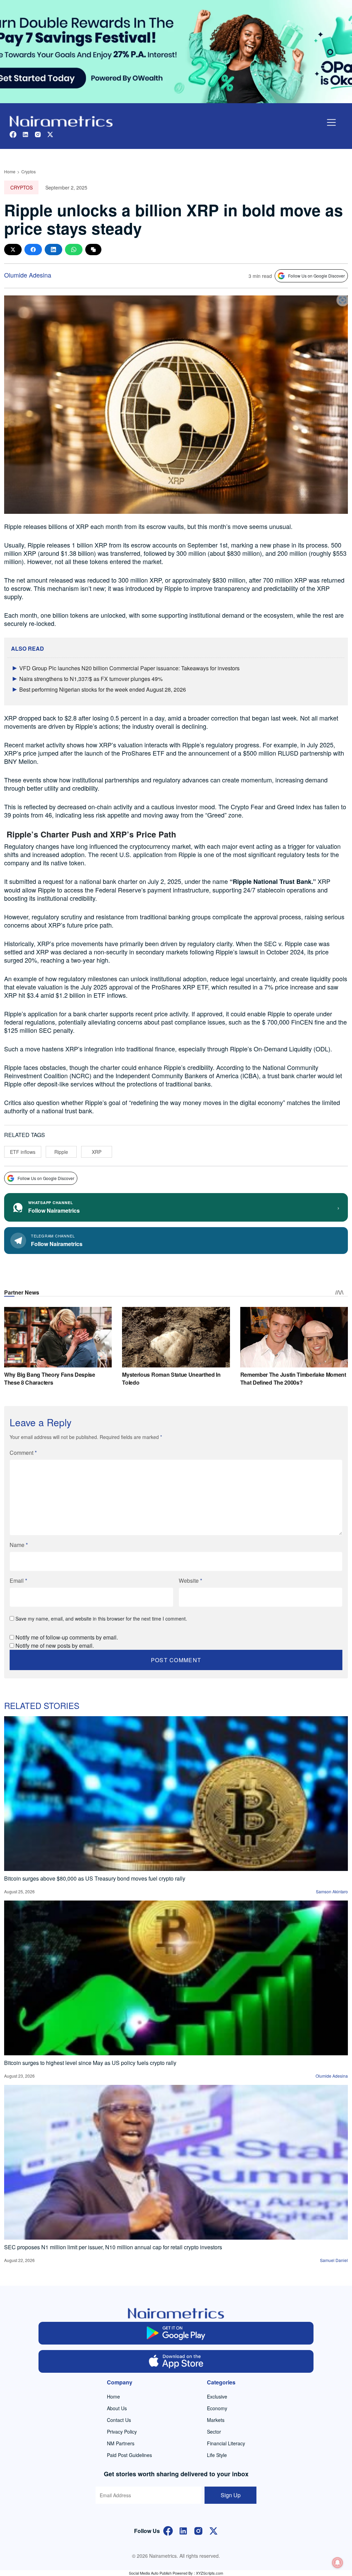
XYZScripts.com (210, 2573)
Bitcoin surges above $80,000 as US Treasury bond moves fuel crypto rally (95, 1878)
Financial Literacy (226, 2443)
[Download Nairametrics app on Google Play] (176, 2333)
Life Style (217, 2455)
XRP (97, 1152)
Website (190, 1581)
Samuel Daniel (334, 2260)
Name (19, 1545)
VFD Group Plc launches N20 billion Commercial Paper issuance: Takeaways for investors (129, 668)
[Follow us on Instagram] (38, 134)
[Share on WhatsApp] (74, 250)
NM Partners (121, 2443)
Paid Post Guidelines (129, 2455)
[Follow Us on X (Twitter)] (213, 2530)
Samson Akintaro (332, 1891)
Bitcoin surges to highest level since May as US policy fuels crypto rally (90, 2063)
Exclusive (217, 2396)
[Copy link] (93, 250)
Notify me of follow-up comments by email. (67, 1637)
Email (18, 1581)
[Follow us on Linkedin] (25, 134)
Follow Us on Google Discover (316, 276)
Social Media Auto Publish (150, 2573)
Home (10, 171)
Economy (217, 2408)
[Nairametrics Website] (61, 121)
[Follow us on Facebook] (13, 134)
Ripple (61, 1152)
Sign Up (231, 2495)
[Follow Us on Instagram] (198, 2530)
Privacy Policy (122, 2432)
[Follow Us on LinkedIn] (183, 2530)
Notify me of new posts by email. (55, 1646)
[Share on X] (13, 250)
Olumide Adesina (28, 275)
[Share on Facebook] (33, 250)
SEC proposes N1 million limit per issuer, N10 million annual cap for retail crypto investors (113, 2247)
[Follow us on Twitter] (50, 134)
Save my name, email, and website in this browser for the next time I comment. (101, 1619)
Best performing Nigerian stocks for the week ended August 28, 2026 (103, 689)
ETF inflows (23, 1152)
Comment (23, 1453)
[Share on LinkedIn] (53, 250)
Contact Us (119, 2420)
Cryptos (29, 171)
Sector (214, 2432)
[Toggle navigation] (331, 122)
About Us (117, 2408)
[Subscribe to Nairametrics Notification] (338, 2563)
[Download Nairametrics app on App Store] (176, 2361)
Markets (216, 2420)
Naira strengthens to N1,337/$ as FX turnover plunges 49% (91, 679)
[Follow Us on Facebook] (168, 2530)
